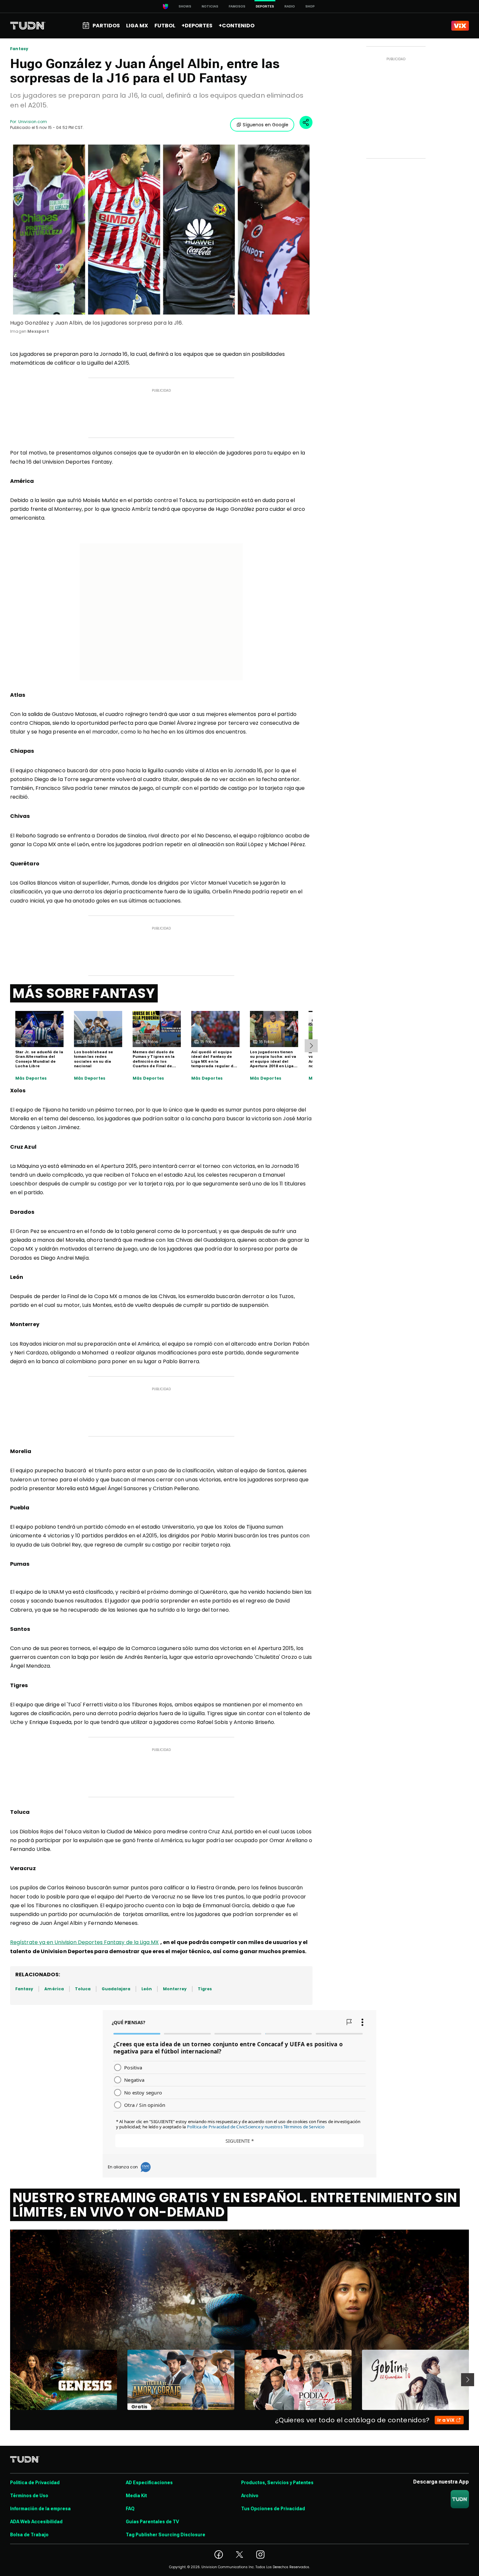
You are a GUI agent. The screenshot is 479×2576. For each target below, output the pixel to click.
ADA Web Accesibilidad (36, 2522)
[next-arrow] (311, 1046)
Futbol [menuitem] (165, 26)
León (147, 1989)
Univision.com (33, 122)
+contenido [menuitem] (237, 26)
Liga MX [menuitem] (137, 26)
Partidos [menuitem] (106, 26)
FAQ (130, 2509)
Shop (310, 6)
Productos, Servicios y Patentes (277, 2483)
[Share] (306, 122)
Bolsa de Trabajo (29, 2535)
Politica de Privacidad (35, 2483)
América (54, 1989)
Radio (290, 6)
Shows (185, 6)
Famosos (237, 6)
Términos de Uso (29, 2496)
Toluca (83, 1989)
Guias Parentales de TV (152, 2522)
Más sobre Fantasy (84, 993)
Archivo (250, 2496)
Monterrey (175, 1989)
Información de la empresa (40, 2509)
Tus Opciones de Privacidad (273, 2509)
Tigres (205, 1989)
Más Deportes (31, 1078)
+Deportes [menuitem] (197, 26)
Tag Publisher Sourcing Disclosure (166, 2535)
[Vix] (460, 26)
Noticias (210, 6)
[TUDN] (28, 26)
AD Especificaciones (149, 2483)
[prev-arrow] (6, 2380)
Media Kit (136, 2496)
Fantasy (19, 49)
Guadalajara (116, 1989)
